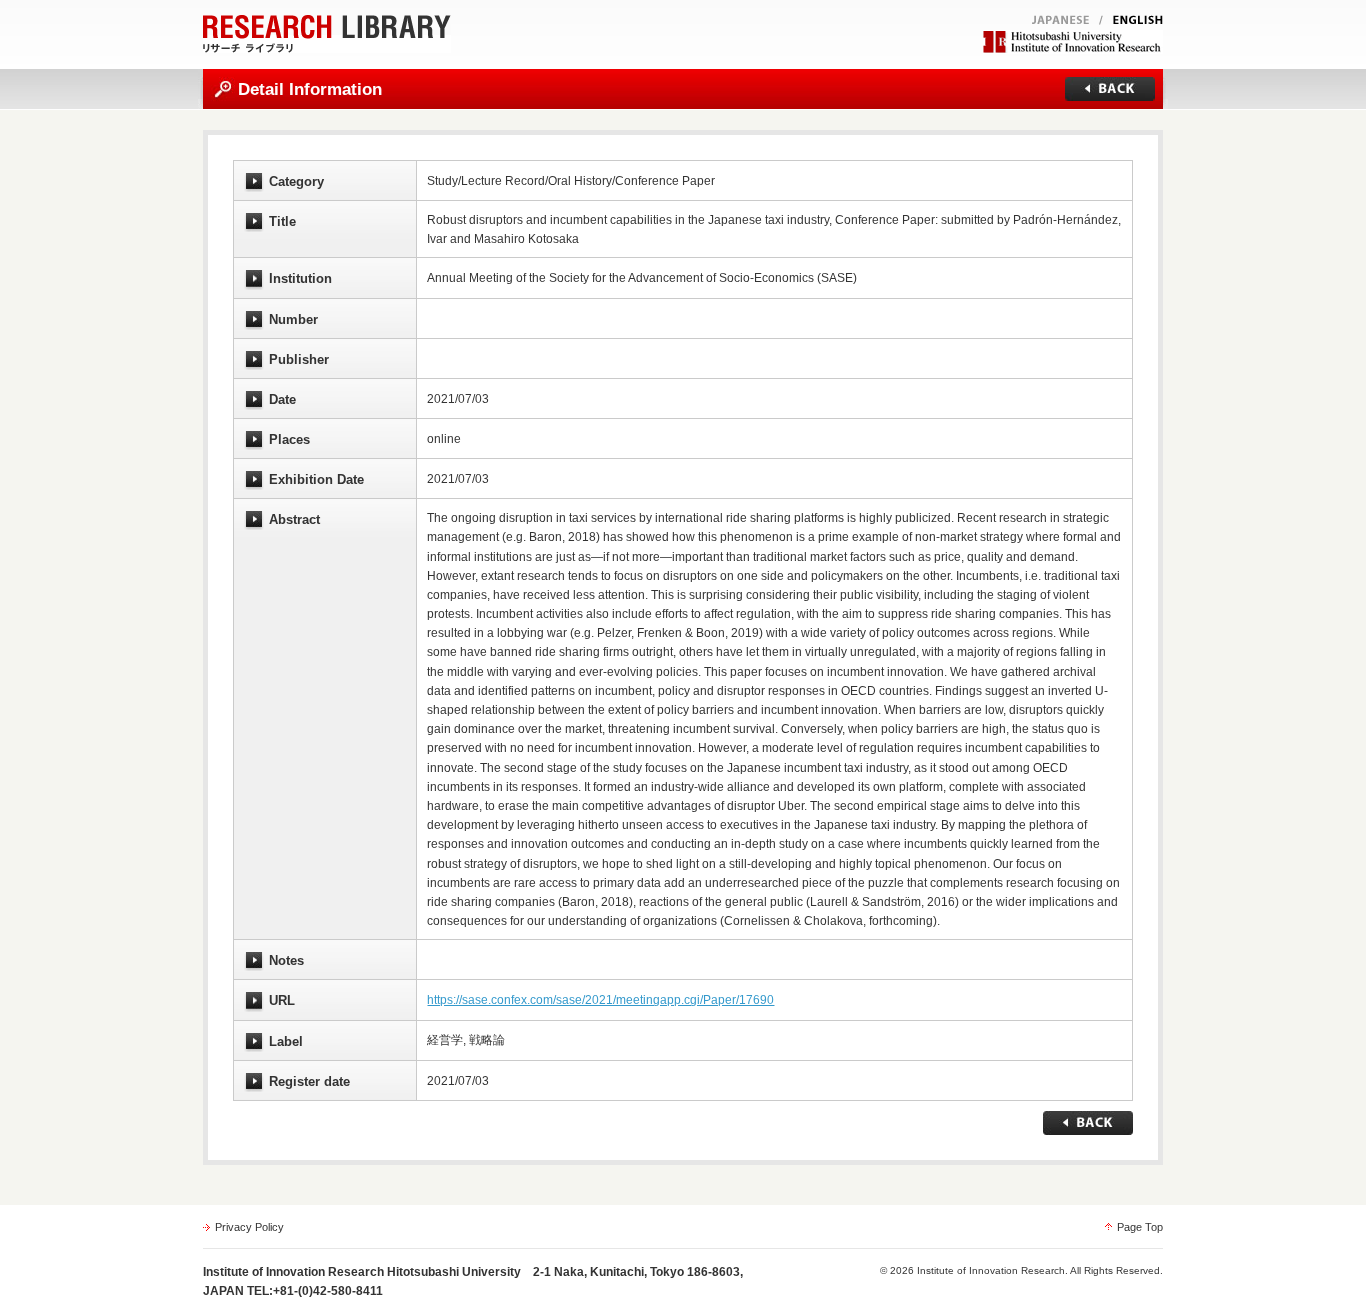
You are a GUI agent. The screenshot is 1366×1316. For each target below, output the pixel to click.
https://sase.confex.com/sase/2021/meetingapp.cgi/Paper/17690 (600, 1000)
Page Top (1140, 1227)
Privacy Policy (249, 1227)
